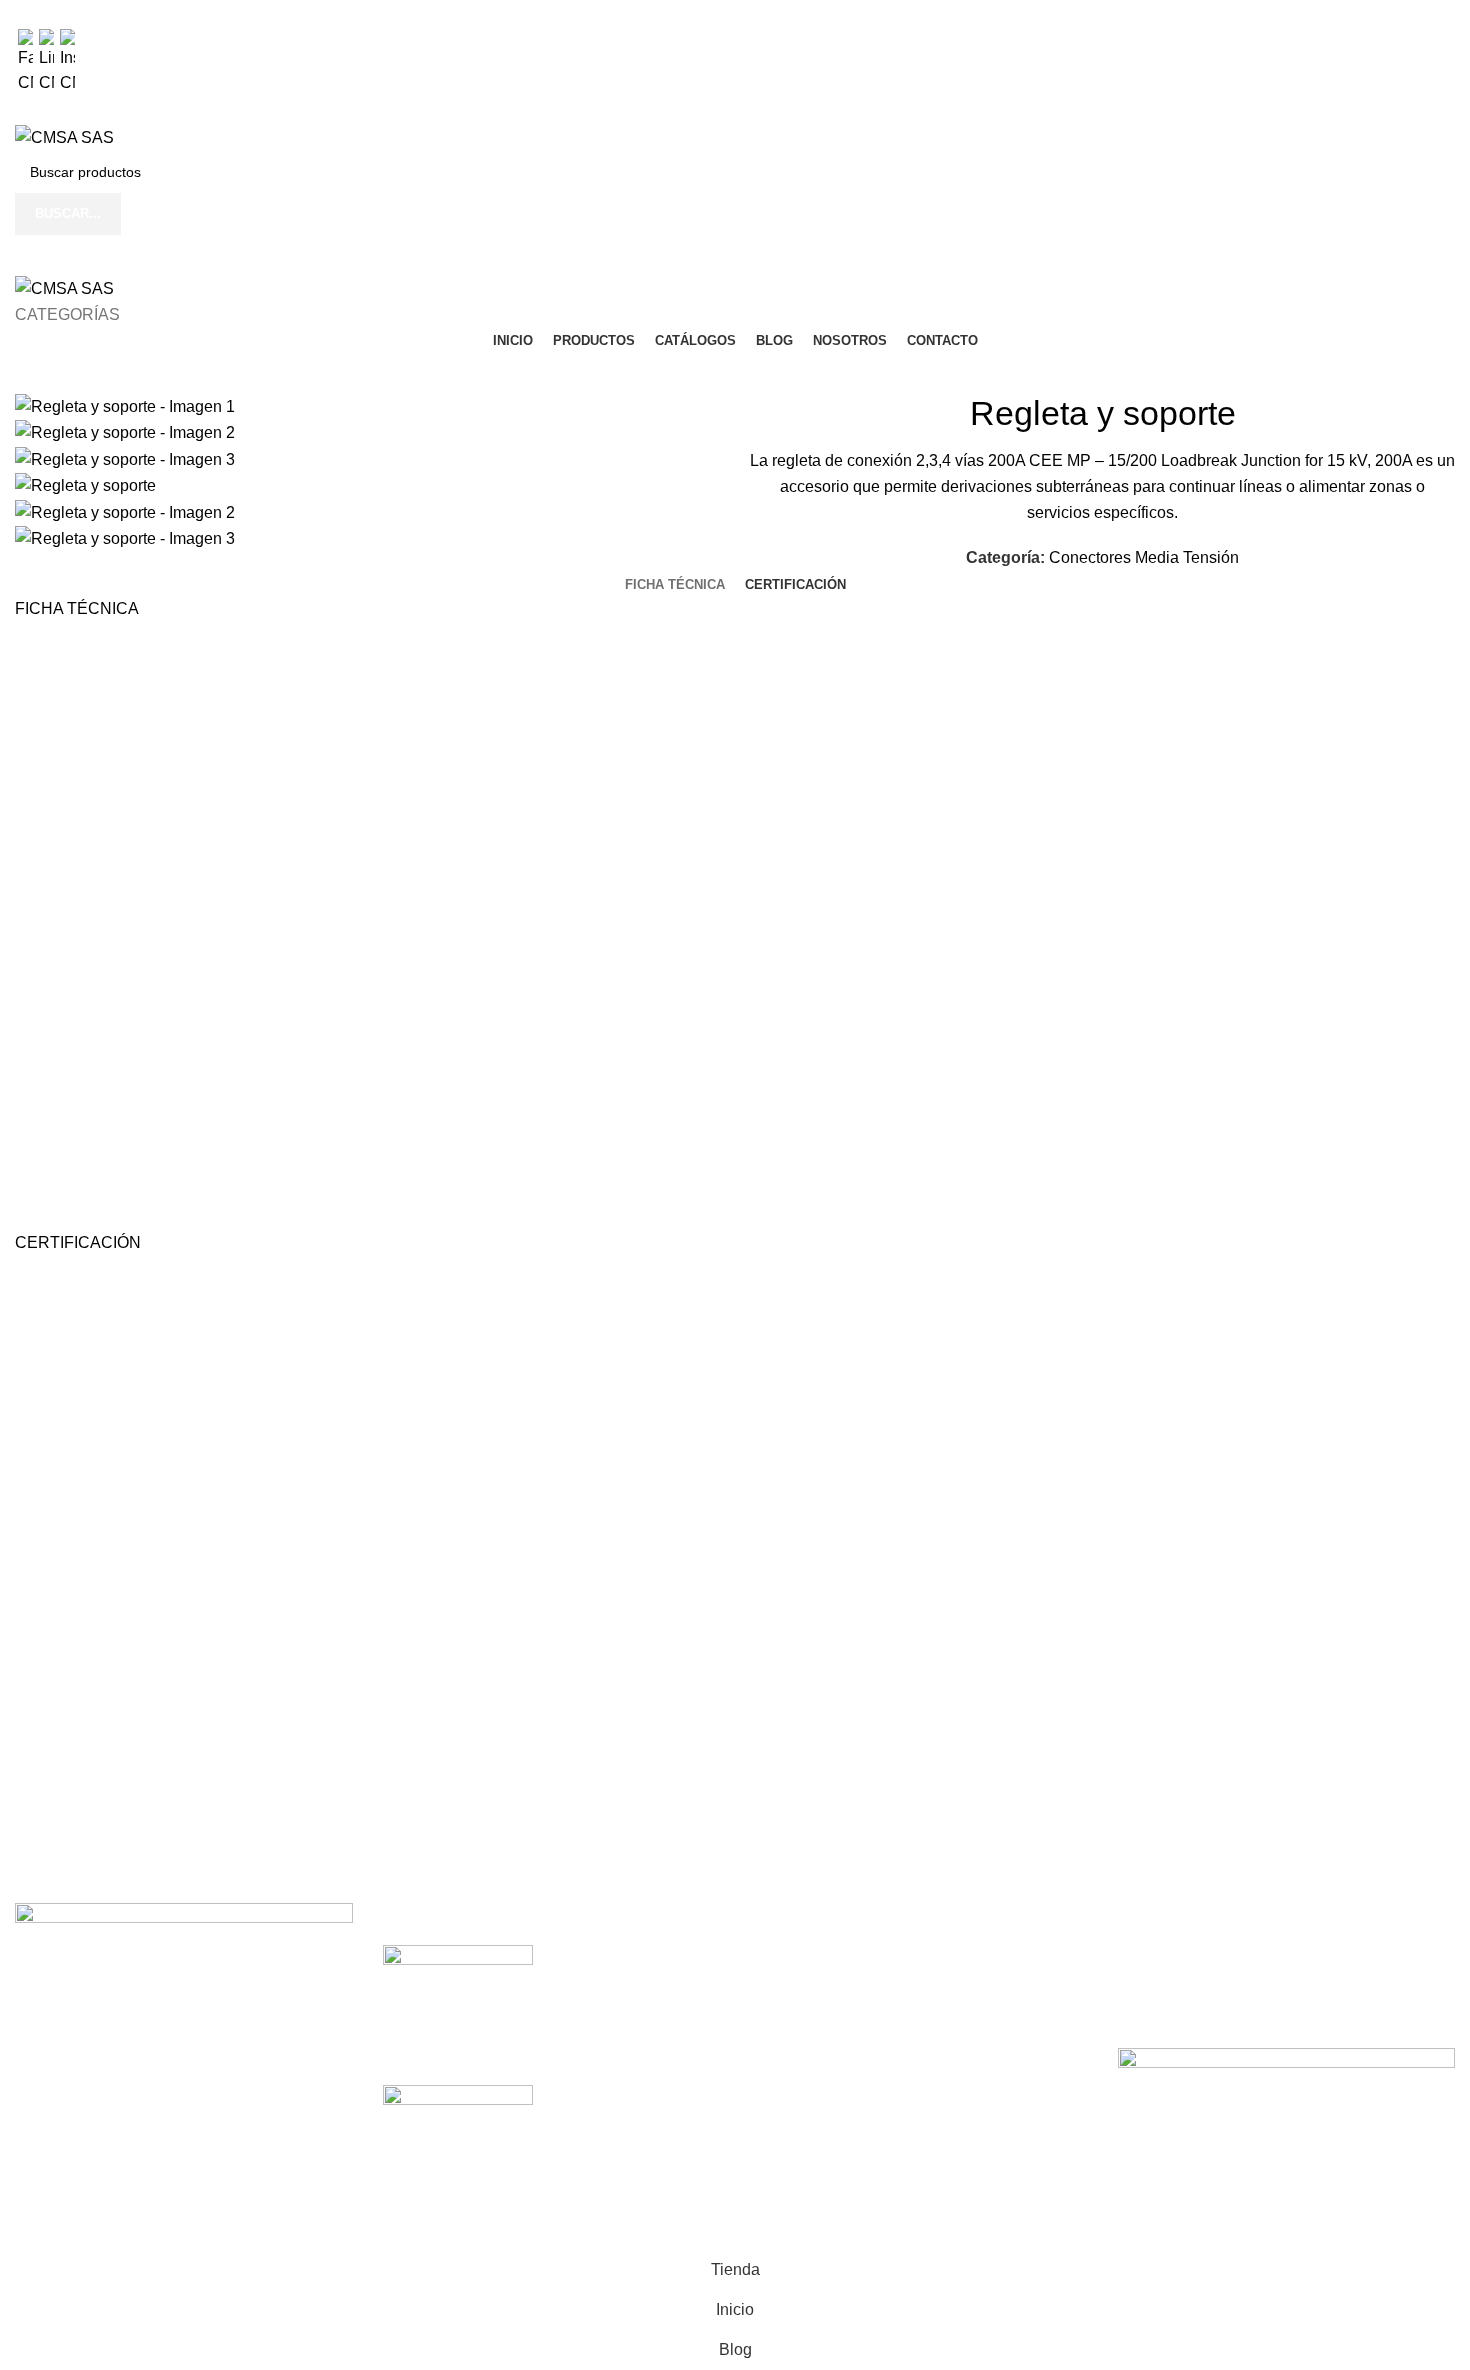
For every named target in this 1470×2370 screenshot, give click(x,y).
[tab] (675, 585)
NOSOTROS (796, 2105)
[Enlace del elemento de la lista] (184, 2108)
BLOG (772, 2067)
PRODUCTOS (802, 1993)
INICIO (774, 1955)
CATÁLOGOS (799, 2030)
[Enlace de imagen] (184, 1962)
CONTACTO (795, 2142)
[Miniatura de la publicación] (458, 1981)
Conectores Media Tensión (1144, 557)
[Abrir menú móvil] (735, 255)
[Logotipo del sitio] (64, 136)
